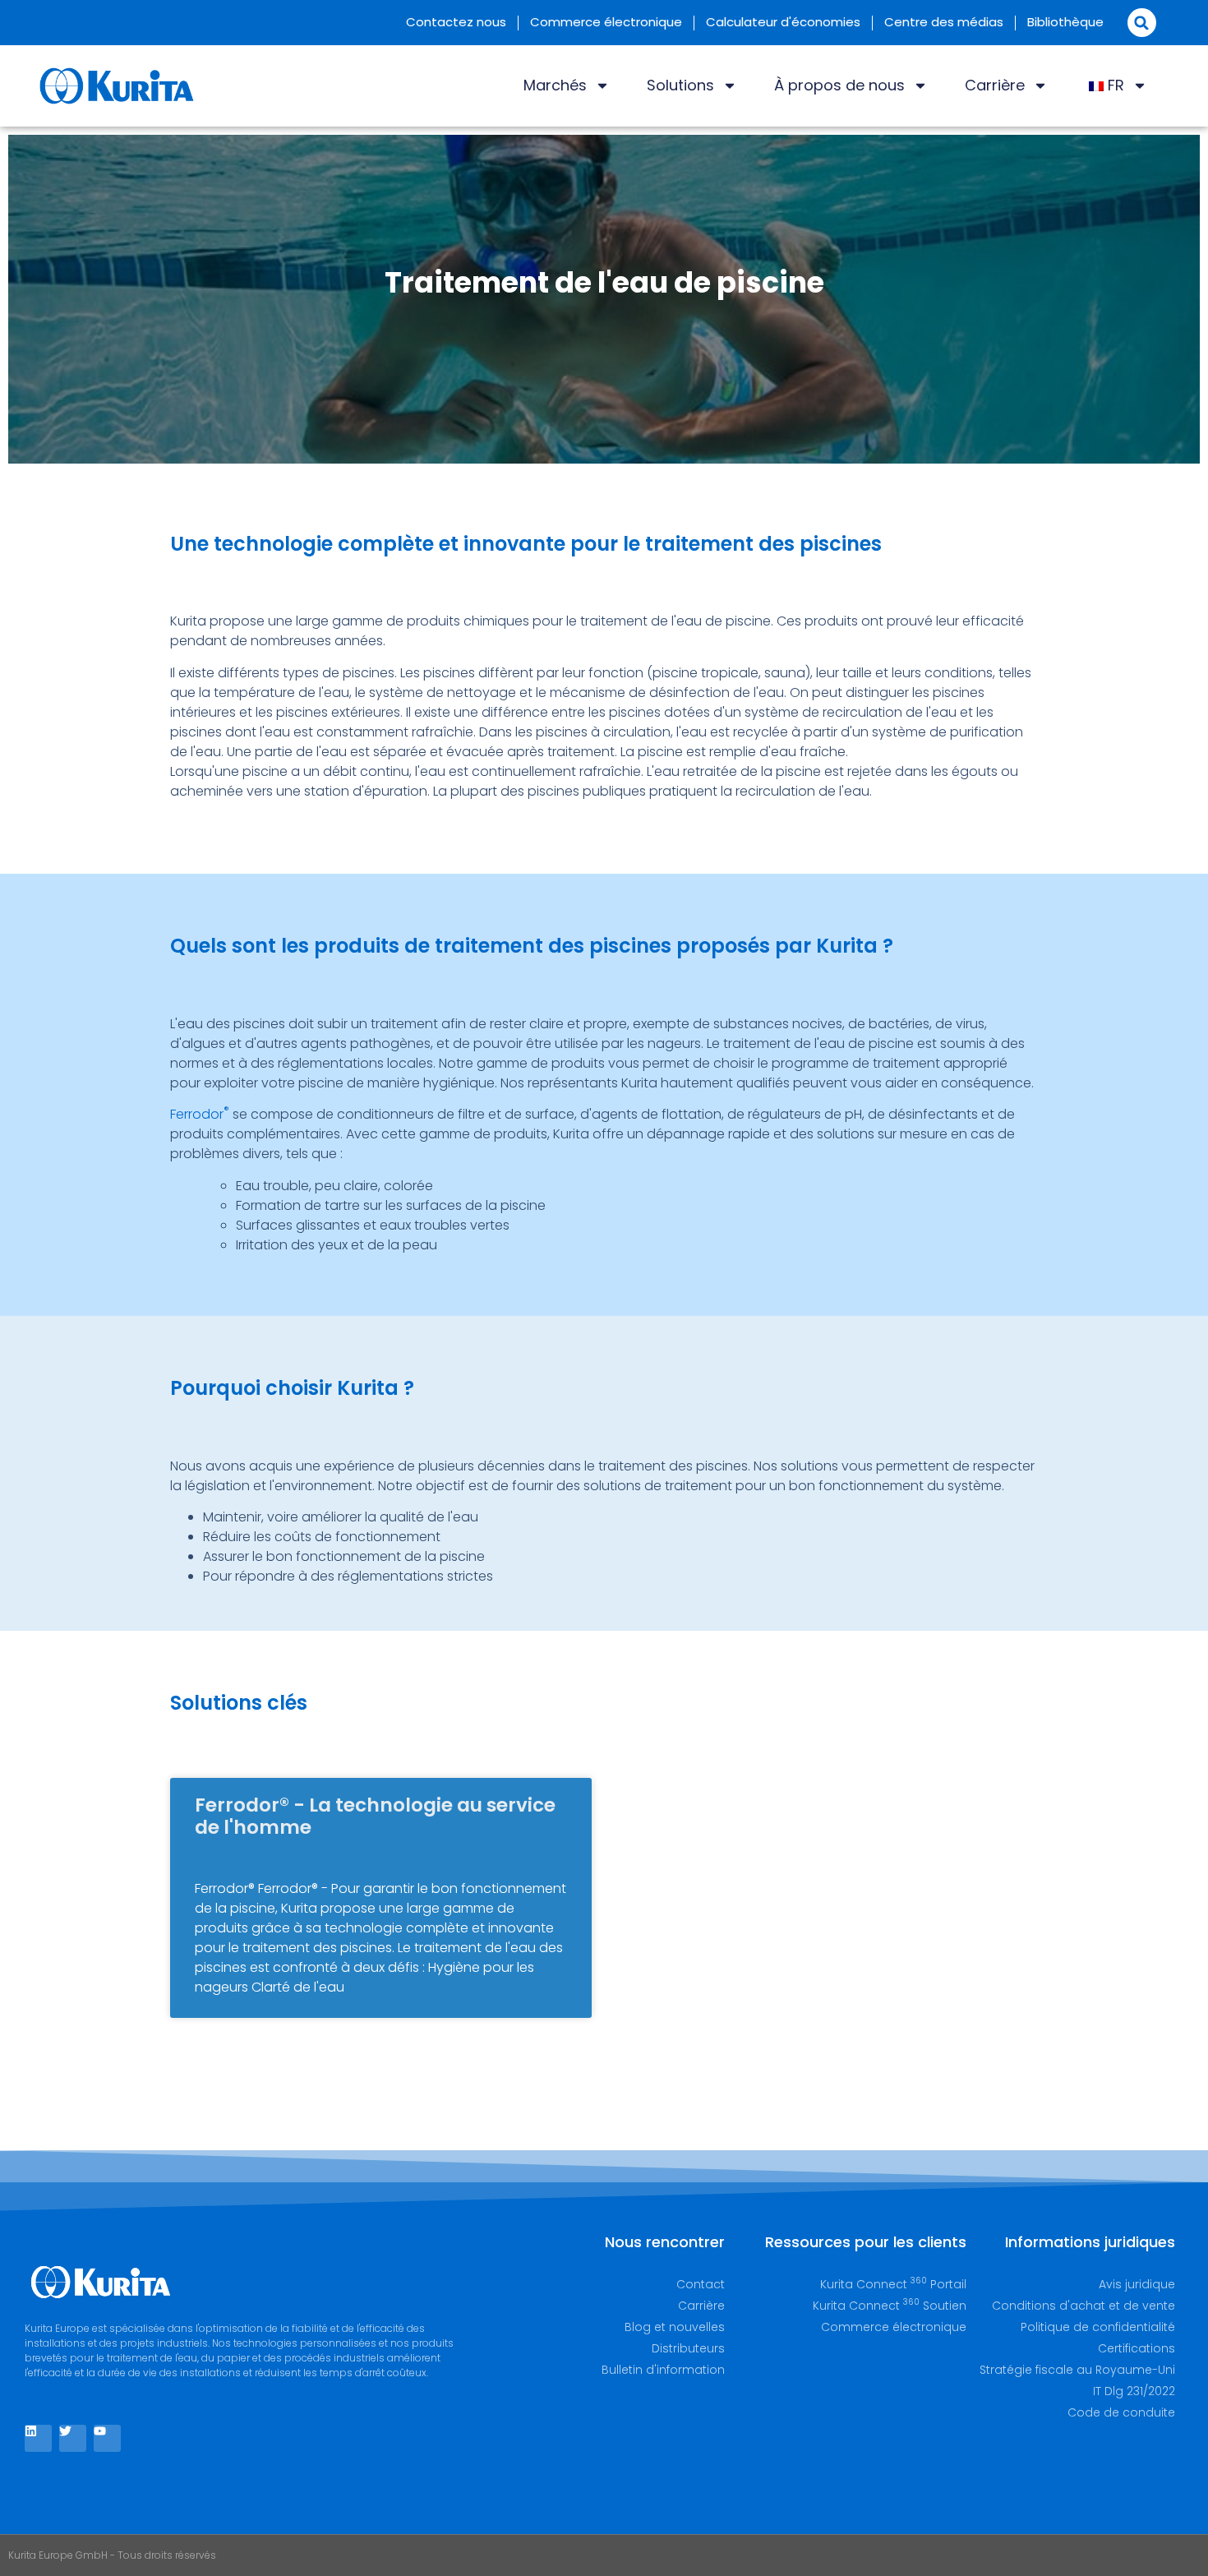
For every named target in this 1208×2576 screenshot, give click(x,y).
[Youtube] (107, 2438)
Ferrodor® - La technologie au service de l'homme (375, 1817)
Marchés (555, 85)
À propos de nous (839, 85)
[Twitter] (73, 2438)
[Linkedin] (38, 2438)
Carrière (995, 85)
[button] (1142, 23)
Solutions (680, 85)
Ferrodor (200, 1114)
